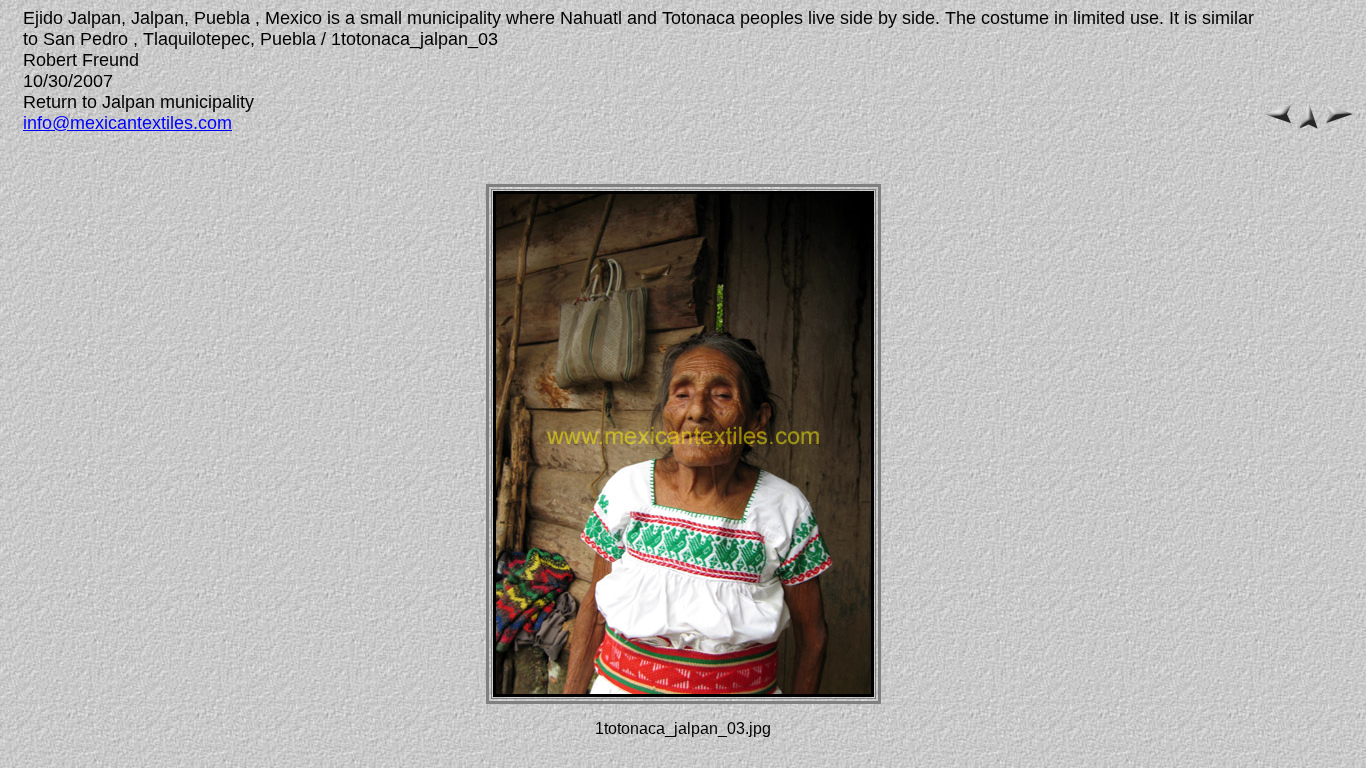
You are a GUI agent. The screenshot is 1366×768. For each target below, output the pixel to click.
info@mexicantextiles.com (127, 123)
